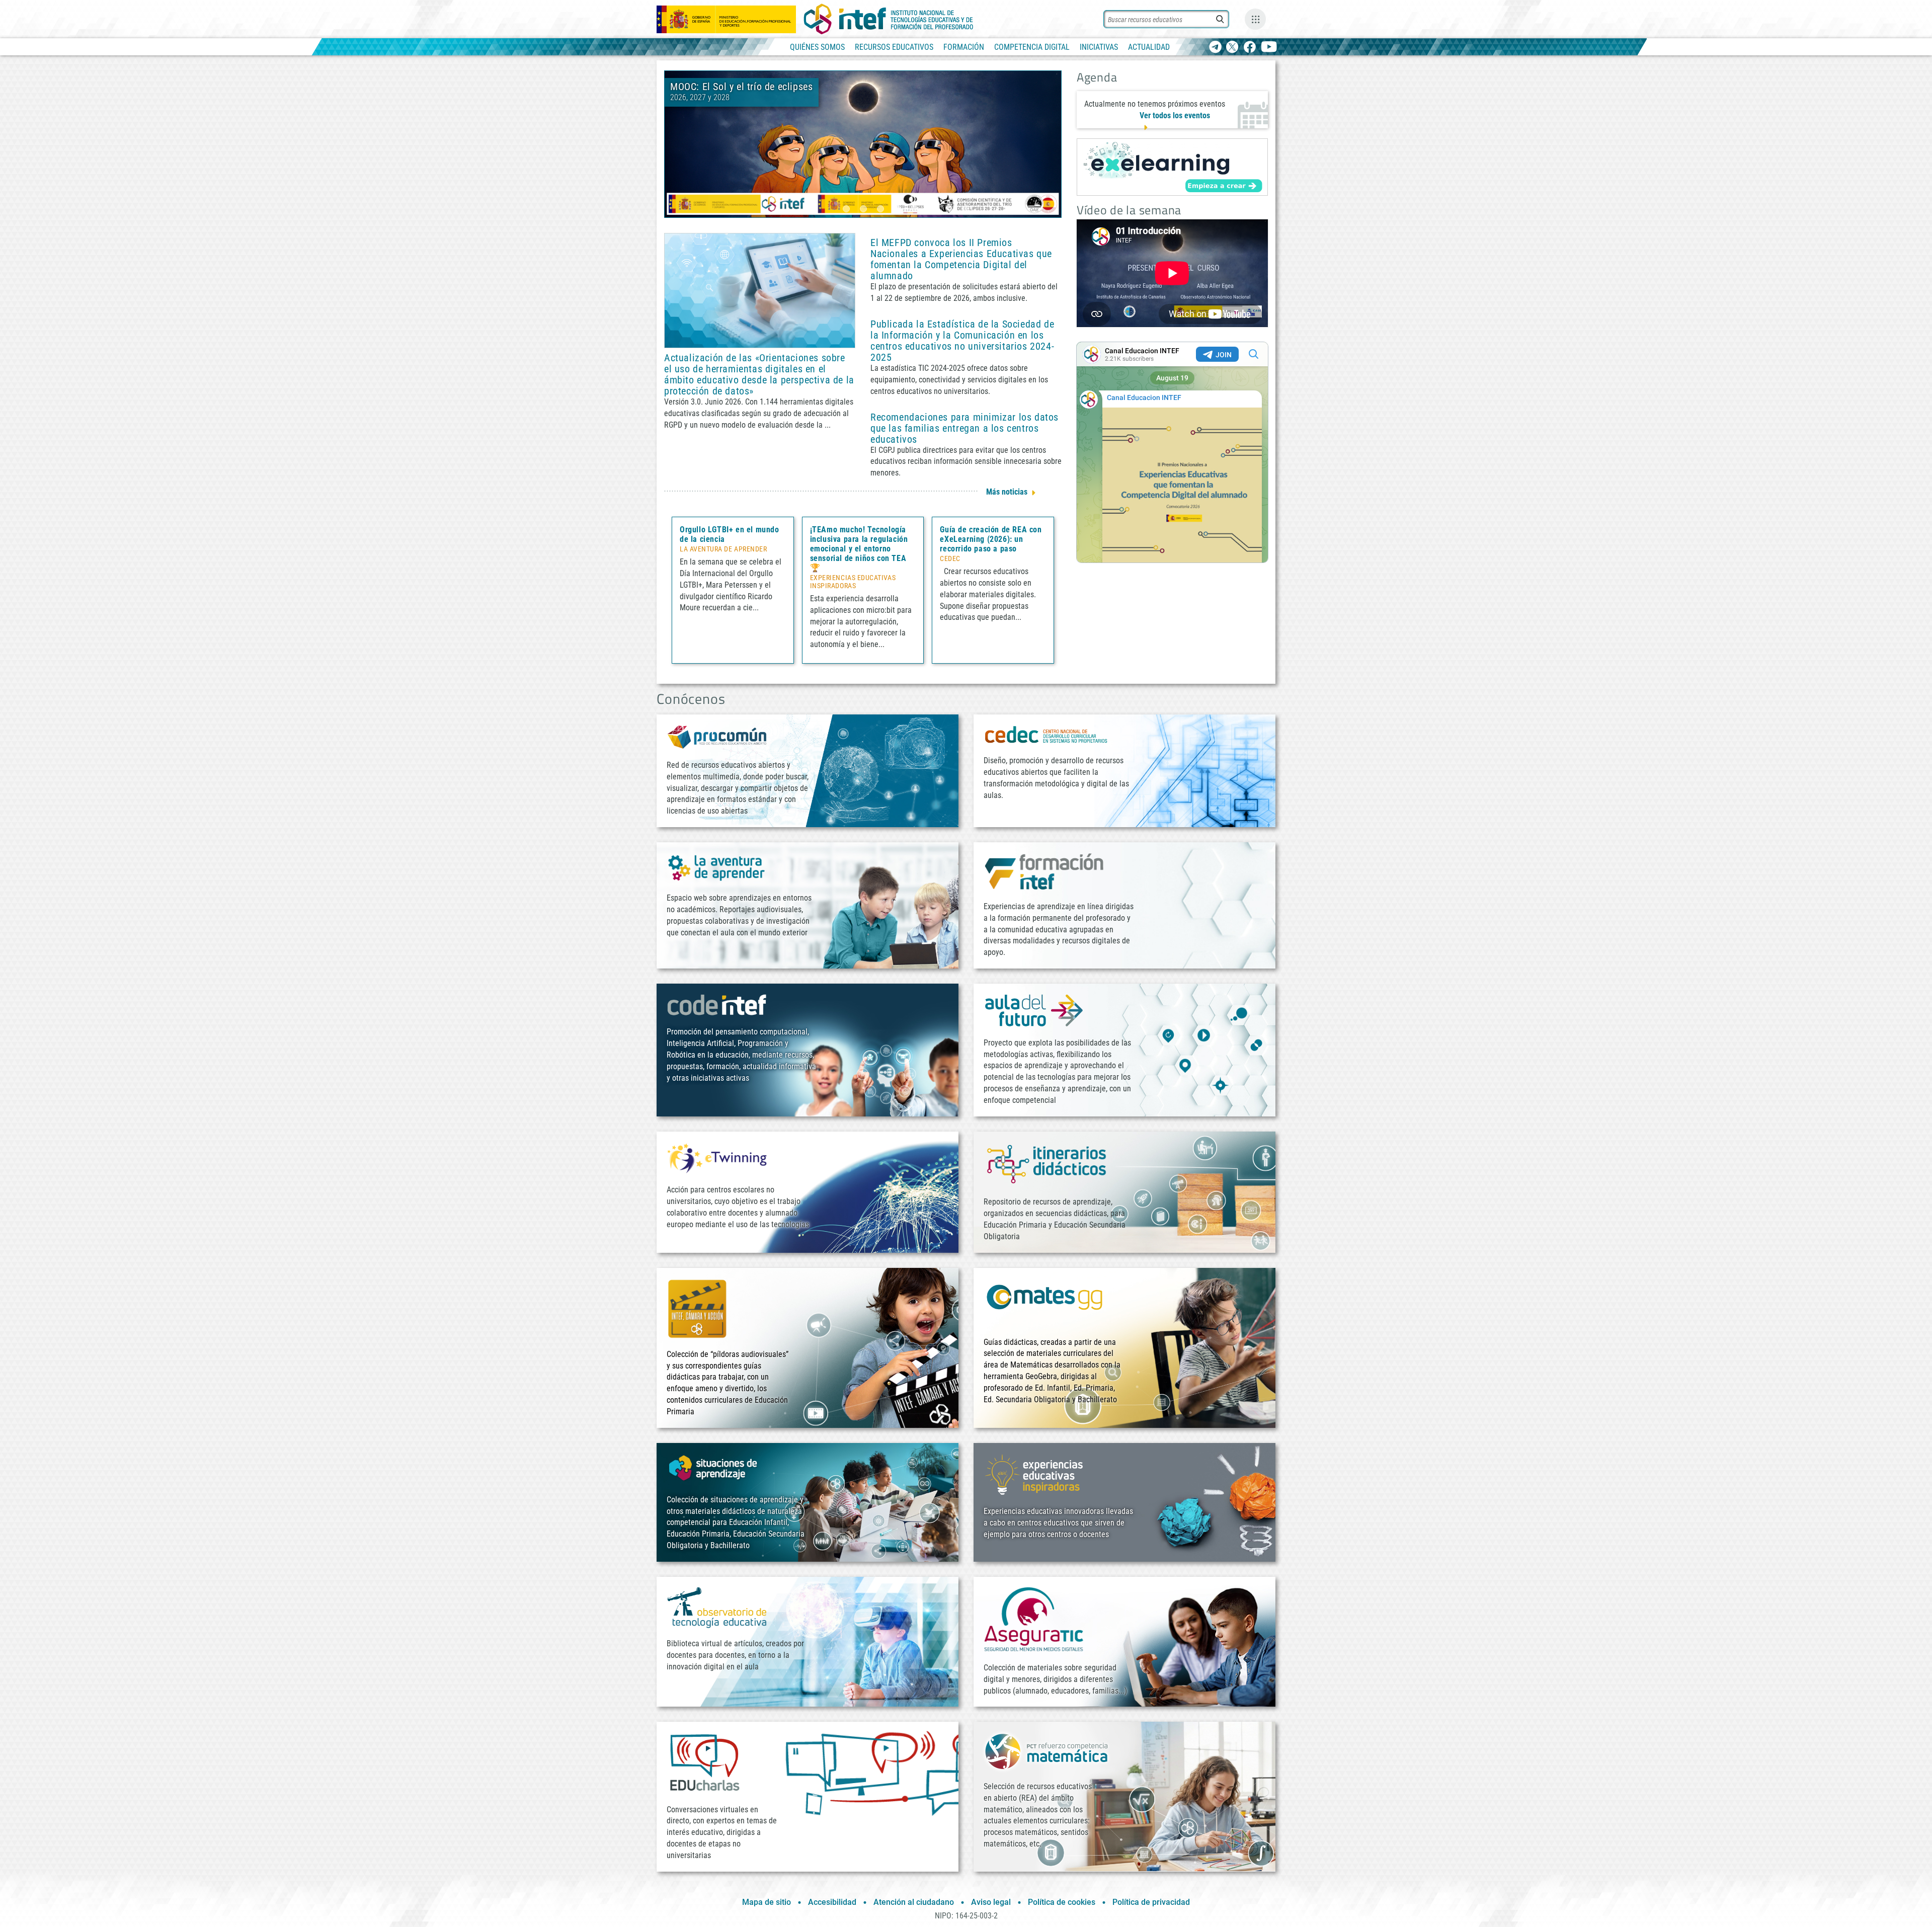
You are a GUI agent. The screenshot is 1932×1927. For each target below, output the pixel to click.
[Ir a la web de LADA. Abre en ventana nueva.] (717, 867)
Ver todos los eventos (1175, 115)
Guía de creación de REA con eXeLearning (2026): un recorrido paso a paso (991, 539)
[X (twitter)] (1232, 48)
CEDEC (950, 559)
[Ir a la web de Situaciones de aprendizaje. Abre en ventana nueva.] (714, 1468)
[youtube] (1269, 48)
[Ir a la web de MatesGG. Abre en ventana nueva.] (1044, 1301)
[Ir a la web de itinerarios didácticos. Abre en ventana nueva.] (1046, 1163)
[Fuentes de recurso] (1255, 19)
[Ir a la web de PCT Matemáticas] (1046, 1751)
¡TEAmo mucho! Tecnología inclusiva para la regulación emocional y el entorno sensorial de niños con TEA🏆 (859, 549)
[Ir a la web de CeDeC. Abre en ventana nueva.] (1046, 734)
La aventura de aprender (723, 549)
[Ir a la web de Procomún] (717, 736)
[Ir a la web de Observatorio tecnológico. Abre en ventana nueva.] (717, 1607)
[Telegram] (1215, 48)
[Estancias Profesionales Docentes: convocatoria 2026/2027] (863, 144)
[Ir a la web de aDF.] (1034, 1010)
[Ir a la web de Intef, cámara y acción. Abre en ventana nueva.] (697, 1307)
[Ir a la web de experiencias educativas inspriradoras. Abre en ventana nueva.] (1034, 1474)
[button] (846, 209)
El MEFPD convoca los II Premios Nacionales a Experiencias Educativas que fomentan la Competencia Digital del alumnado (961, 259)
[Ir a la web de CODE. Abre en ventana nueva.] (717, 1005)
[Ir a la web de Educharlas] (704, 1762)
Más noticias (1007, 492)
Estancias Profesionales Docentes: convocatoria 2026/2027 (920, 92)
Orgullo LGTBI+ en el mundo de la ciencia (730, 534)
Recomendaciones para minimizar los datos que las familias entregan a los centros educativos (964, 428)
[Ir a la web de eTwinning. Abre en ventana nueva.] (717, 1157)
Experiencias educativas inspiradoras (853, 582)
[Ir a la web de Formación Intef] (1044, 871)
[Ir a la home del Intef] (889, 19)
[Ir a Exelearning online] (1172, 167)
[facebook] (1250, 48)
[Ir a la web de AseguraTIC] (1034, 1619)
